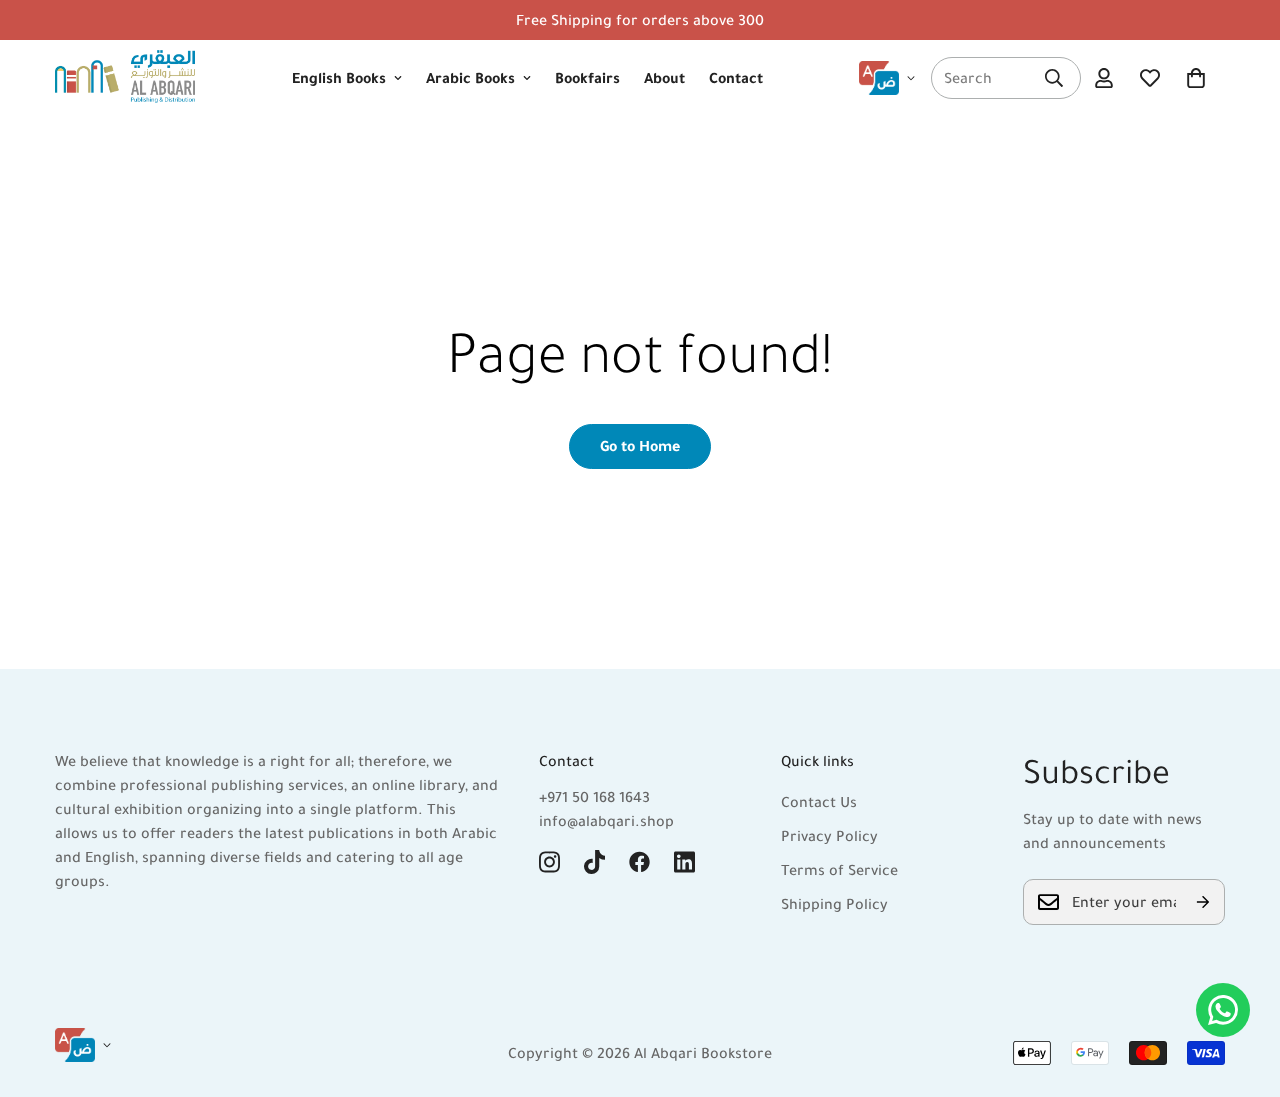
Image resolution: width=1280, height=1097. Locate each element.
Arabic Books (470, 78)
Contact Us (819, 802)
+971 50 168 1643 (594, 797)
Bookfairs (587, 78)
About (664, 78)
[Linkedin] (684, 862)
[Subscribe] (1203, 902)
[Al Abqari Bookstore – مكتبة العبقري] (125, 78)
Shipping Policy (834, 904)
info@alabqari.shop (606, 821)
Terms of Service (839, 870)
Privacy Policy (829, 836)
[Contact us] (1223, 1010)
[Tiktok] (594, 862)
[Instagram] (549, 862)
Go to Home (640, 446)
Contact (736, 78)
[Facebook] (639, 862)
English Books (339, 78)
